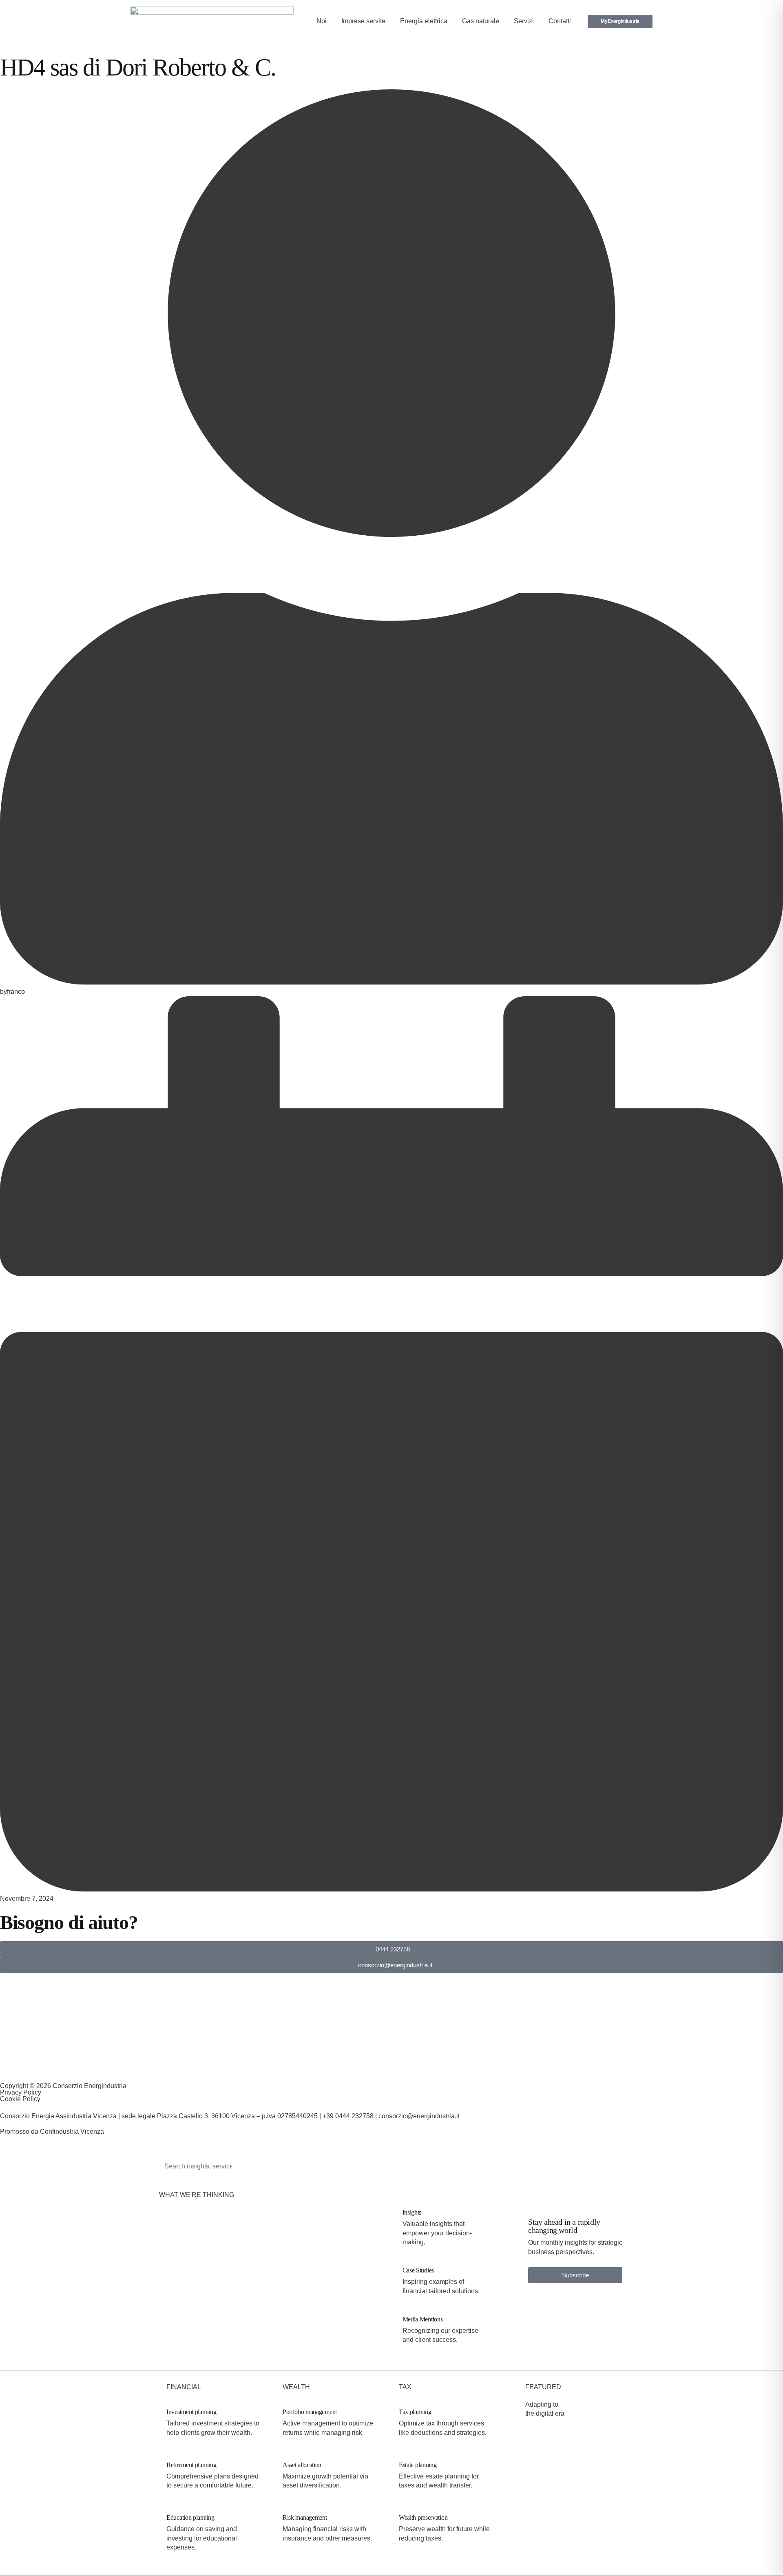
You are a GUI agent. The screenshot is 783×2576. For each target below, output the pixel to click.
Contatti (560, 21)
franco (16, 992)
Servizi (524, 21)
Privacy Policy (21, 2092)
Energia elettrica (424, 21)
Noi (322, 21)
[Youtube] (199, 2068)
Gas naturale (481, 21)
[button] (575, 2275)
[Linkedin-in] (3, 2068)
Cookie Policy (20, 2099)
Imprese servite (363, 21)
